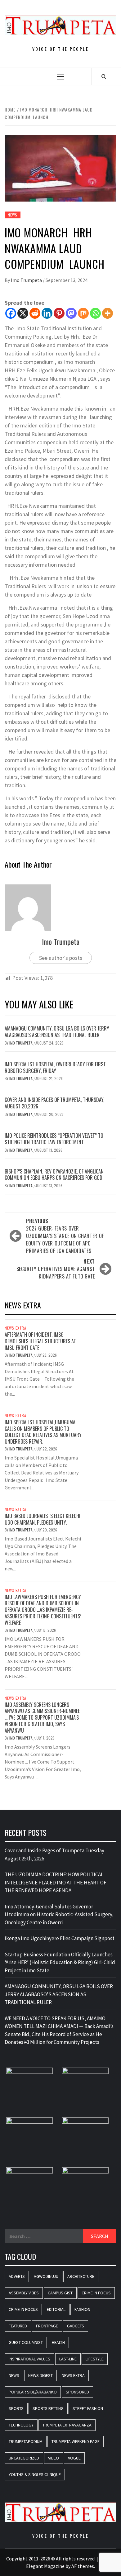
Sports (16, 2408)
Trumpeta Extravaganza (67, 2425)
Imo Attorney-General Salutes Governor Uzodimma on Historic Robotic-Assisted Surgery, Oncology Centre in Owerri (59, 1914)
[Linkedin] (47, 313)
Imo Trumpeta (27, 280)
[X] (23, 313)
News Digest (40, 2375)
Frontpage (47, 2326)
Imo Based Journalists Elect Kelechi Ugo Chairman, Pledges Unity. (43, 1519)
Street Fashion (88, 2408)
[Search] (104, 76)
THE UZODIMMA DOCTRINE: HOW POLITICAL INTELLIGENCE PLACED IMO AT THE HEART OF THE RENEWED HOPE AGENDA (56, 1882)
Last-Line (68, 2359)
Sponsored (77, 2392)
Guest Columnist (26, 2342)
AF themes (83, 2566)
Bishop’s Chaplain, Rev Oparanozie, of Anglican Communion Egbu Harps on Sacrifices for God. (54, 1175)
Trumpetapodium (26, 2441)
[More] (108, 313)
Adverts (17, 2276)
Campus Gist (60, 2293)
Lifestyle (95, 2359)
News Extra (16, 1328)
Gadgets (76, 2326)
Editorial (56, 2309)
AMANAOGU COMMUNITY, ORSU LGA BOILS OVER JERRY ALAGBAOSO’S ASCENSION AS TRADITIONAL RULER (57, 1032)
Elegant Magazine (45, 2566)
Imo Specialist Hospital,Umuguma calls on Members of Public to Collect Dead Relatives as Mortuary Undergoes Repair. (43, 1432)
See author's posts (61, 958)
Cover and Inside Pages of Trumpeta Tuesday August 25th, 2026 (54, 1855)
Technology (21, 2425)
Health (58, 2342)
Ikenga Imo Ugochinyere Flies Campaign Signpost (60, 1938)
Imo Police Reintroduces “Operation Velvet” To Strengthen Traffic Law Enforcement (54, 1139)
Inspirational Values (29, 2359)
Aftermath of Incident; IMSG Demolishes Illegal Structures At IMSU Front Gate (40, 1341)
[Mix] (83, 313)
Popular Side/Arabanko (33, 2392)
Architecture (81, 2276)
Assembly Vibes (24, 2293)
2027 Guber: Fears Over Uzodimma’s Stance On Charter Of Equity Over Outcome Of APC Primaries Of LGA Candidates (65, 1236)
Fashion (82, 2309)
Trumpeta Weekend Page (76, 2441)
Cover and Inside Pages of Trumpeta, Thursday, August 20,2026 (54, 1103)
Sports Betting (48, 2408)
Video (54, 2458)
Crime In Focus (96, 2293)
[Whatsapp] (95, 313)
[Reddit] (35, 313)
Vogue (74, 2458)
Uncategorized (24, 2458)
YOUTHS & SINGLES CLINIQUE (35, 2474)
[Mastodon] (71, 313)
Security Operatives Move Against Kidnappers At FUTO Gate (56, 1269)
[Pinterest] (59, 313)
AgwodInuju (46, 2276)
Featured (18, 2326)
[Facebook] (11, 313)
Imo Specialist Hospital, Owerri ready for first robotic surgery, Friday (55, 1067)
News (13, 215)
